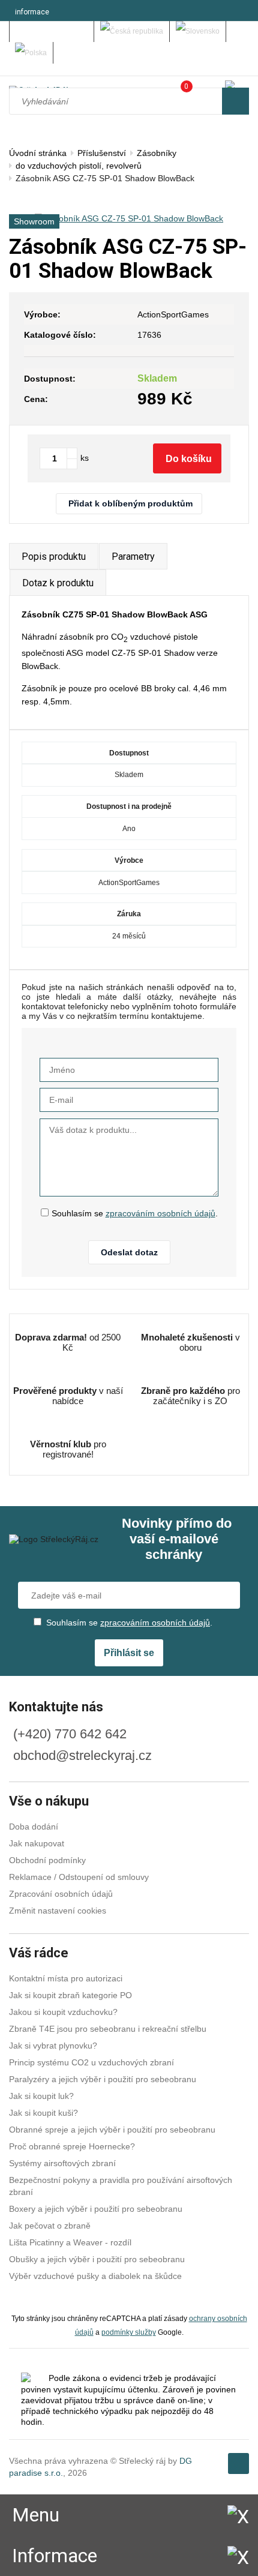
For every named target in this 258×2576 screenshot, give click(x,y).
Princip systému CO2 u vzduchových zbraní (91, 2062)
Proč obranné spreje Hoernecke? (72, 2146)
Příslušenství (102, 153)
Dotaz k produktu (58, 583)
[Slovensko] (198, 32)
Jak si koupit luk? (41, 2096)
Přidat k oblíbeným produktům (130, 503)
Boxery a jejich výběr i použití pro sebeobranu (96, 2209)
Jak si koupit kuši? (43, 2113)
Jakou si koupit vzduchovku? (63, 2012)
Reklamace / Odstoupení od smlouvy (79, 1877)
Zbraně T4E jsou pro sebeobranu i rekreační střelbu (108, 2029)
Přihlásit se (129, 1653)
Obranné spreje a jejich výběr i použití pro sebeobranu (112, 2130)
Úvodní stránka (38, 153)
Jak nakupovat (37, 1843)
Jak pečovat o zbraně (50, 2226)
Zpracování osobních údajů (61, 1894)
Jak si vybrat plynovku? (53, 2046)
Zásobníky (157, 153)
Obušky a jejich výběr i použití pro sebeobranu (97, 2259)
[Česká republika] (132, 32)
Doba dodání (34, 1827)
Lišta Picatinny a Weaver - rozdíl (70, 2242)
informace (32, 12)
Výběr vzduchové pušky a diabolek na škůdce (95, 2276)
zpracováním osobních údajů (160, 1213)
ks (85, 458)
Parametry (133, 557)
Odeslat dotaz (129, 1252)
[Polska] (31, 53)
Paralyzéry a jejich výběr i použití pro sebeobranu (103, 2079)
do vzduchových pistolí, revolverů (79, 166)
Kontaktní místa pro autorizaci (66, 1978)
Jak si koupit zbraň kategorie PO (70, 1995)
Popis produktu (54, 557)
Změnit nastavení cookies (58, 1911)
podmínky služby (129, 2332)
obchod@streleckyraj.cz (82, 1755)
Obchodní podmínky (47, 1860)
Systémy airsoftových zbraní (62, 2163)
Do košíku (189, 459)
